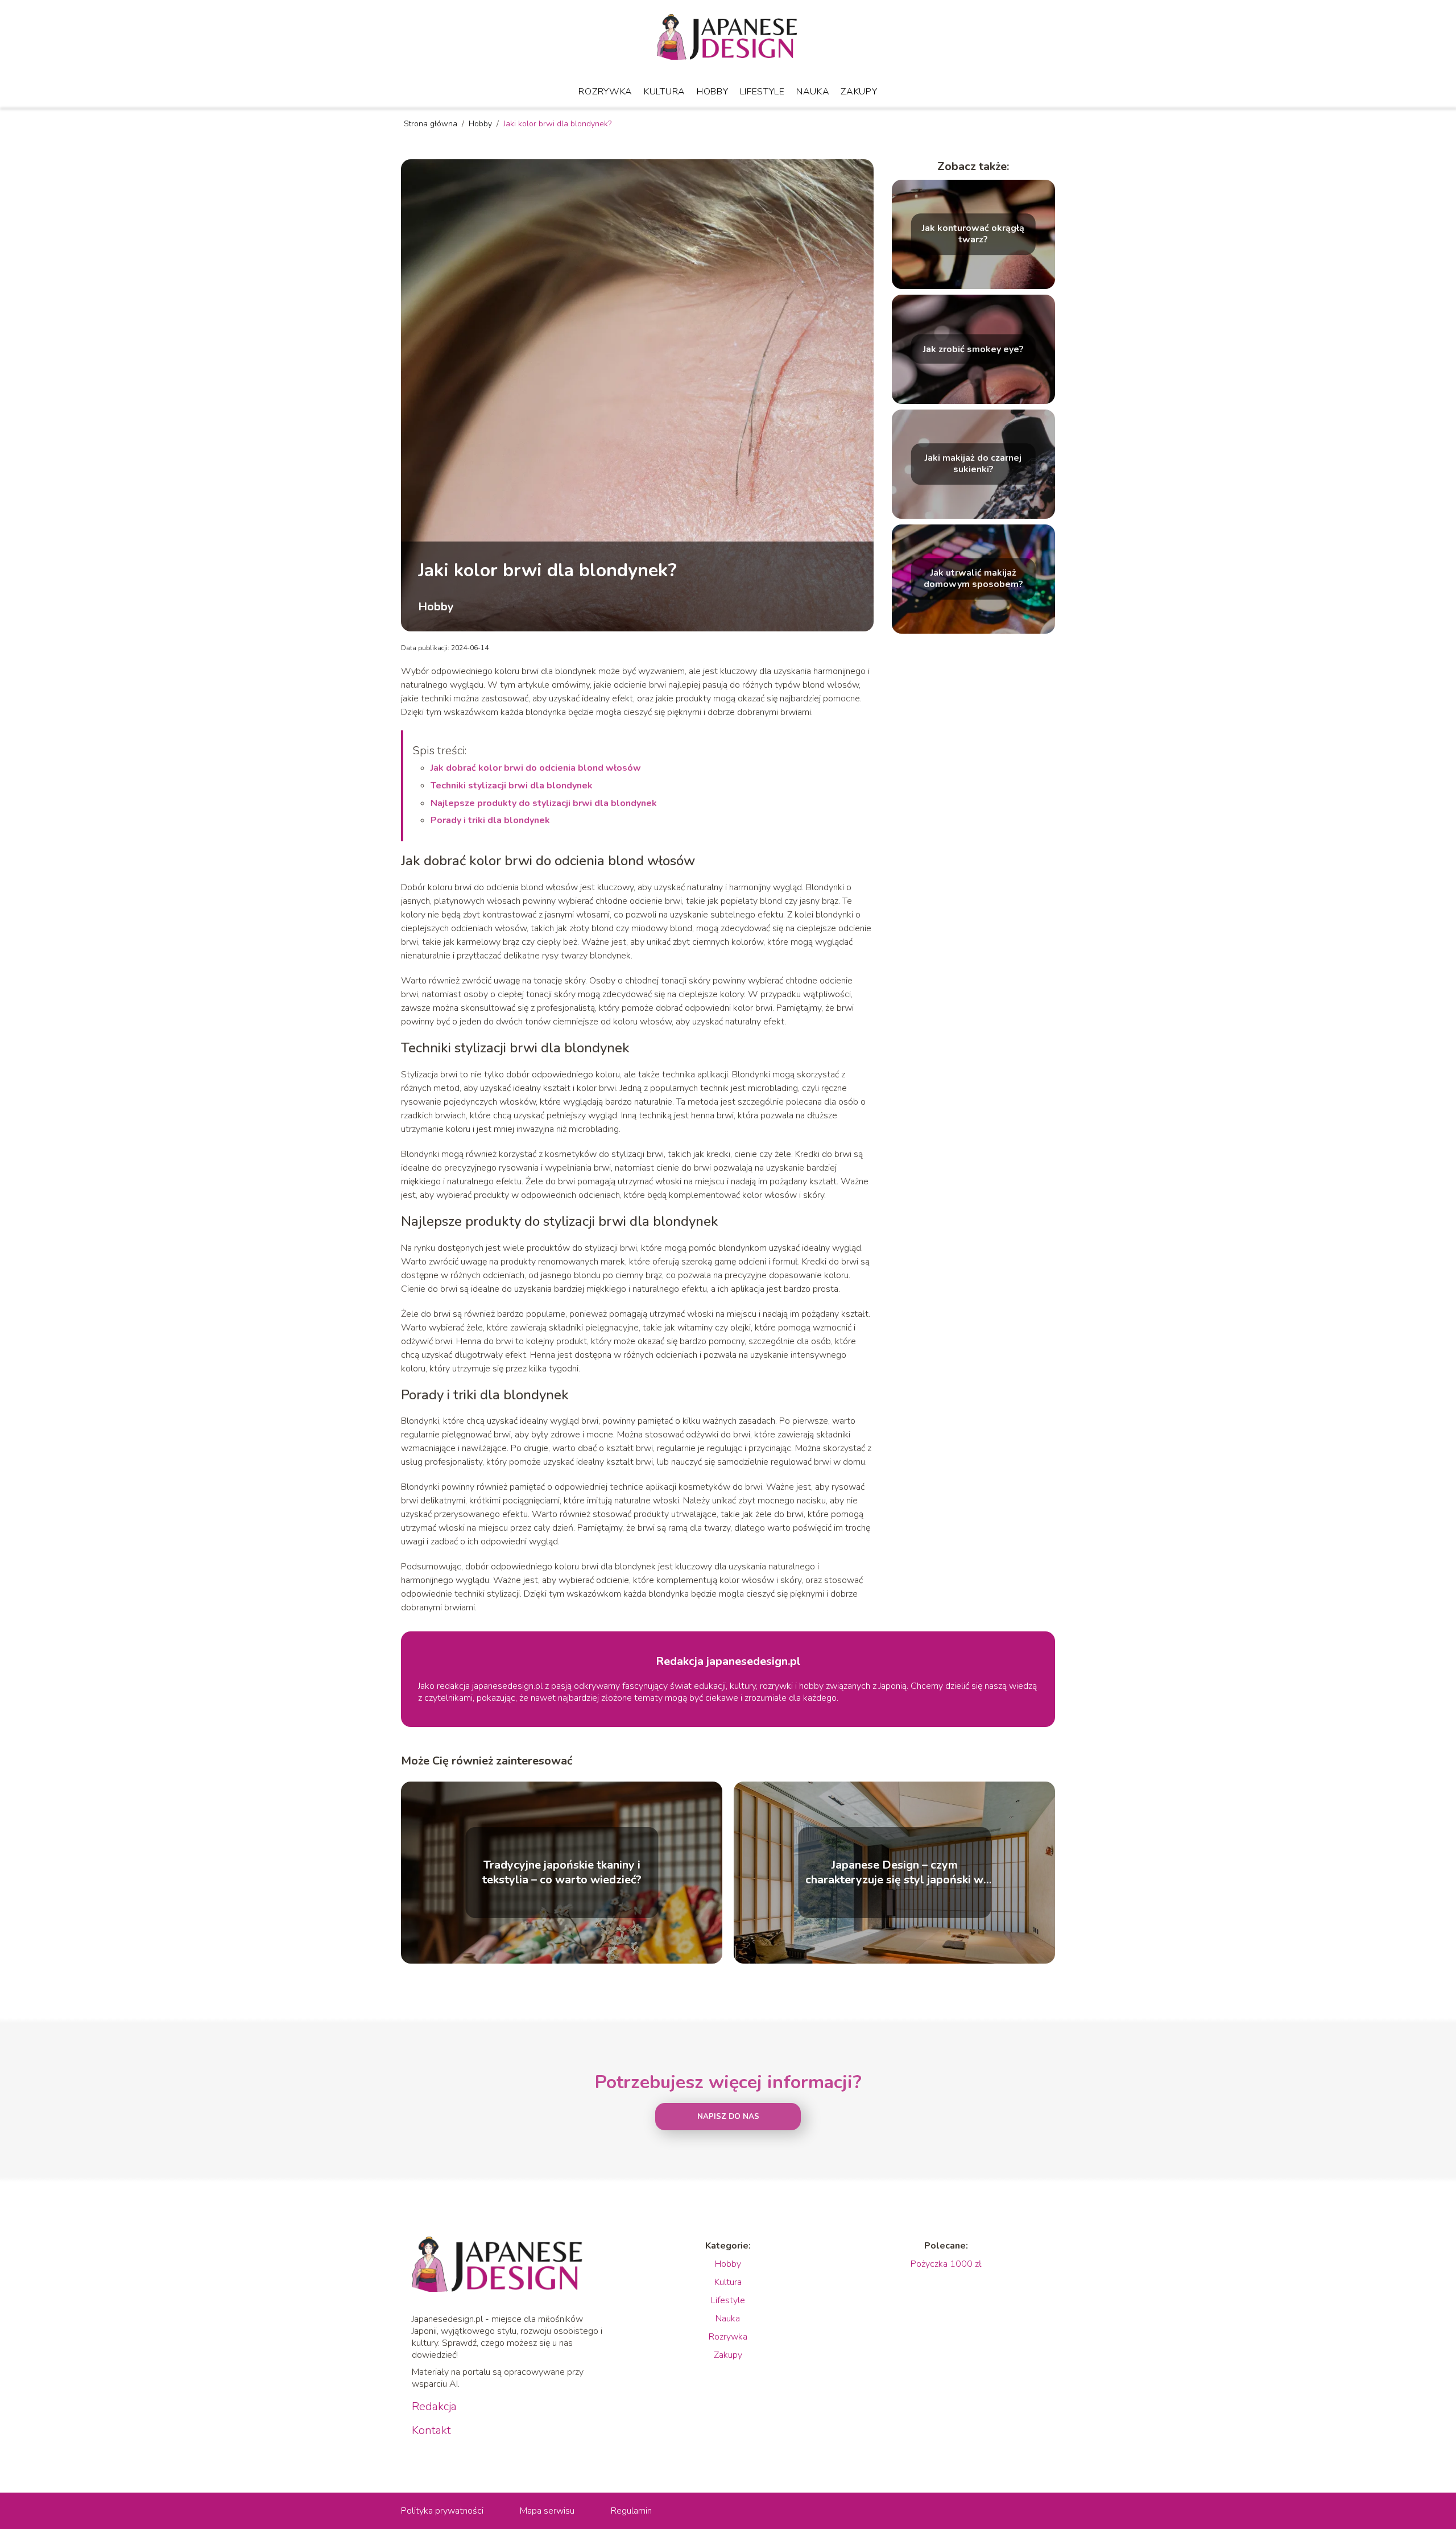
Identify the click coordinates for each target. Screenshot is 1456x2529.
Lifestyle (762, 92)
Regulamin (631, 2511)
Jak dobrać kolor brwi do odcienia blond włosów (536, 768)
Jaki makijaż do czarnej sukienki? (973, 464)
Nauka (813, 92)
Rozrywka (605, 92)
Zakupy (859, 92)
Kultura (665, 92)
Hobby (713, 92)
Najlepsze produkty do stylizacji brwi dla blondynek (544, 803)
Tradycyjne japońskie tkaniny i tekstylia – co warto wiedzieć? (562, 1873)
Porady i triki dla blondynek (490, 820)
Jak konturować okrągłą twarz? (973, 234)
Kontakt (431, 2431)
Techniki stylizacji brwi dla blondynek (512, 786)
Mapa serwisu (547, 2511)
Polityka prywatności (442, 2511)
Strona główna (432, 124)
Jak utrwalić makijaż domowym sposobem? (973, 579)
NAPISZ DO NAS (728, 2117)
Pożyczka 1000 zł (946, 2264)
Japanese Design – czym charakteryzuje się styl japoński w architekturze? (894, 1873)
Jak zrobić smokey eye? (973, 349)
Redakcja (434, 2407)
